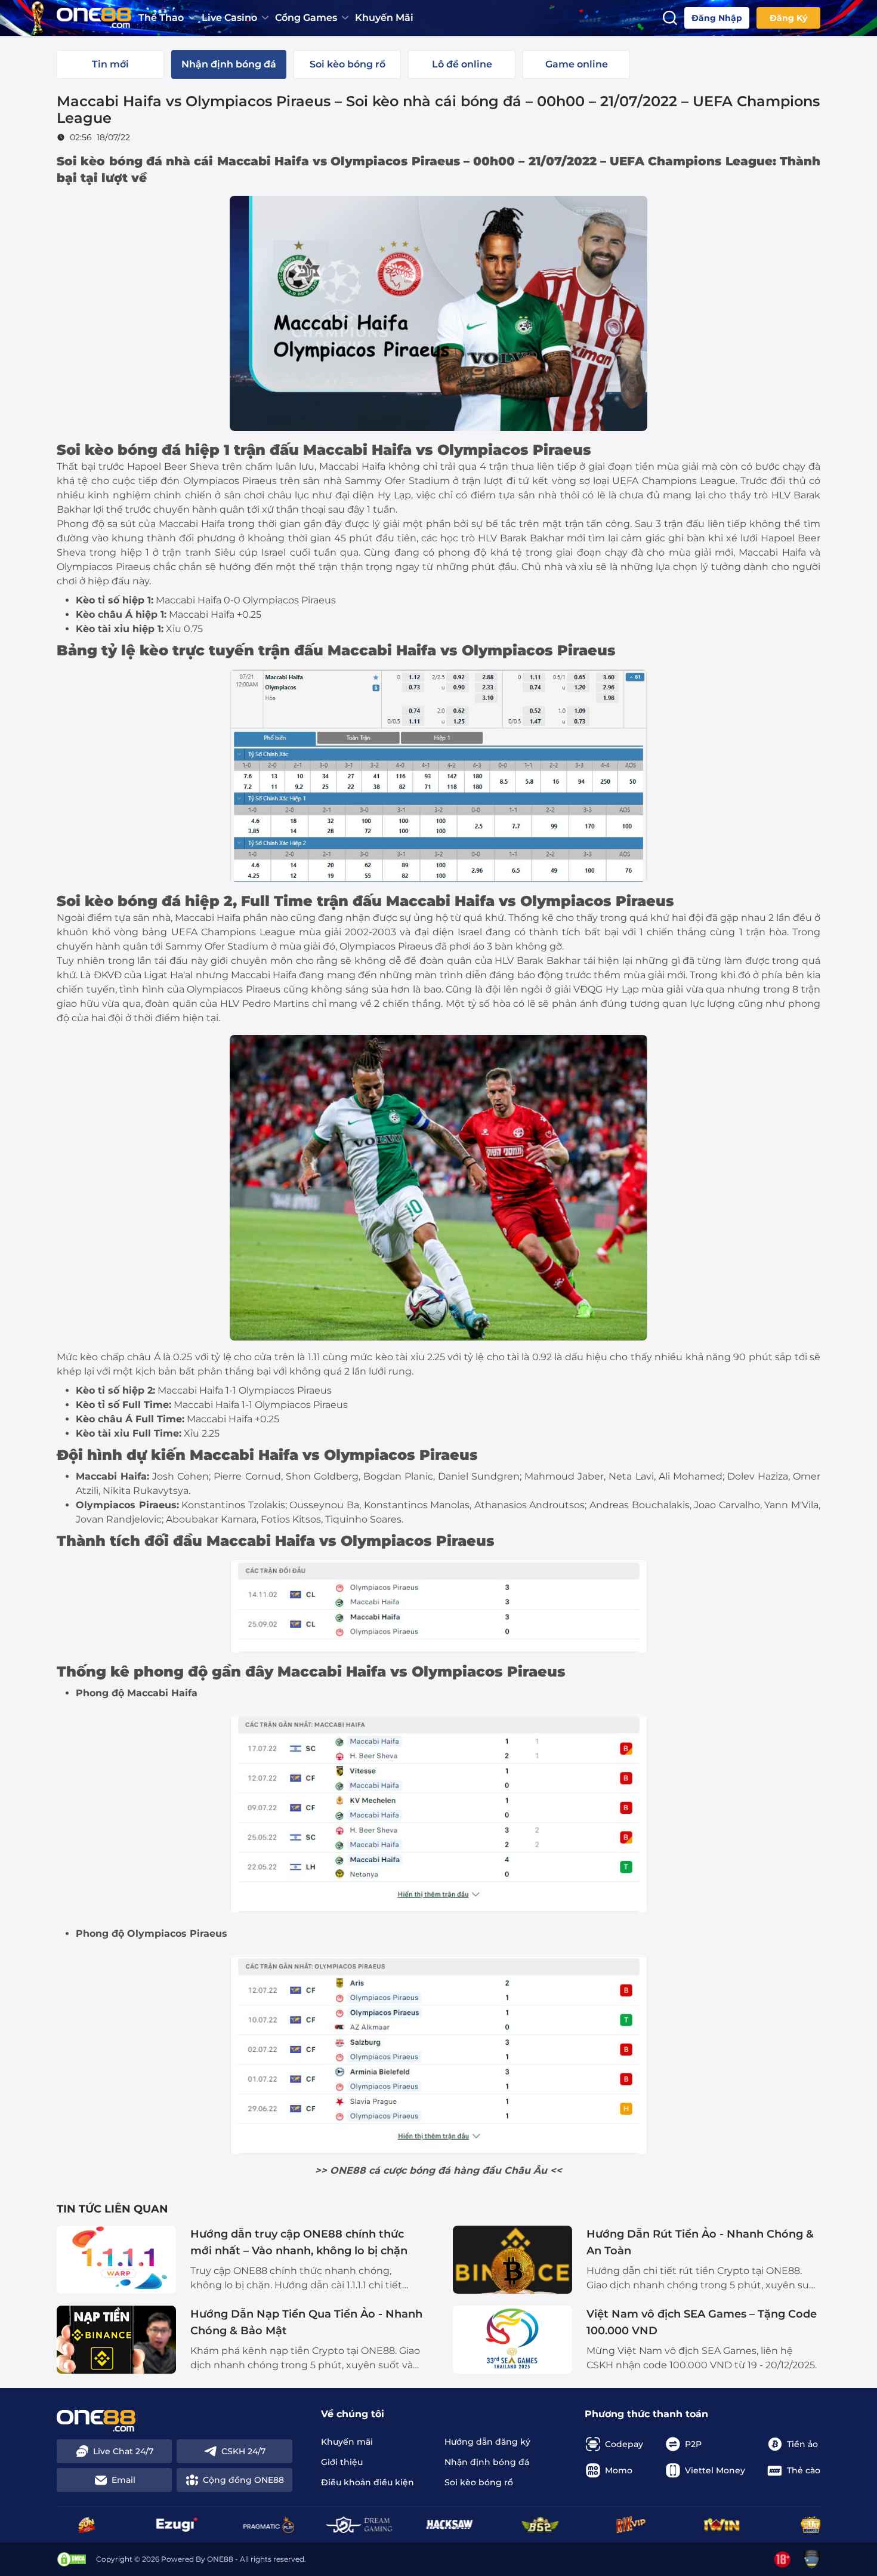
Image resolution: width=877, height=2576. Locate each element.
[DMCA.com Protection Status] (72, 2559)
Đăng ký (788, 18)
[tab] (110, 64)
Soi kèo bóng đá (109, 161)
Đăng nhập (717, 18)
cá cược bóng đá (410, 2170)
